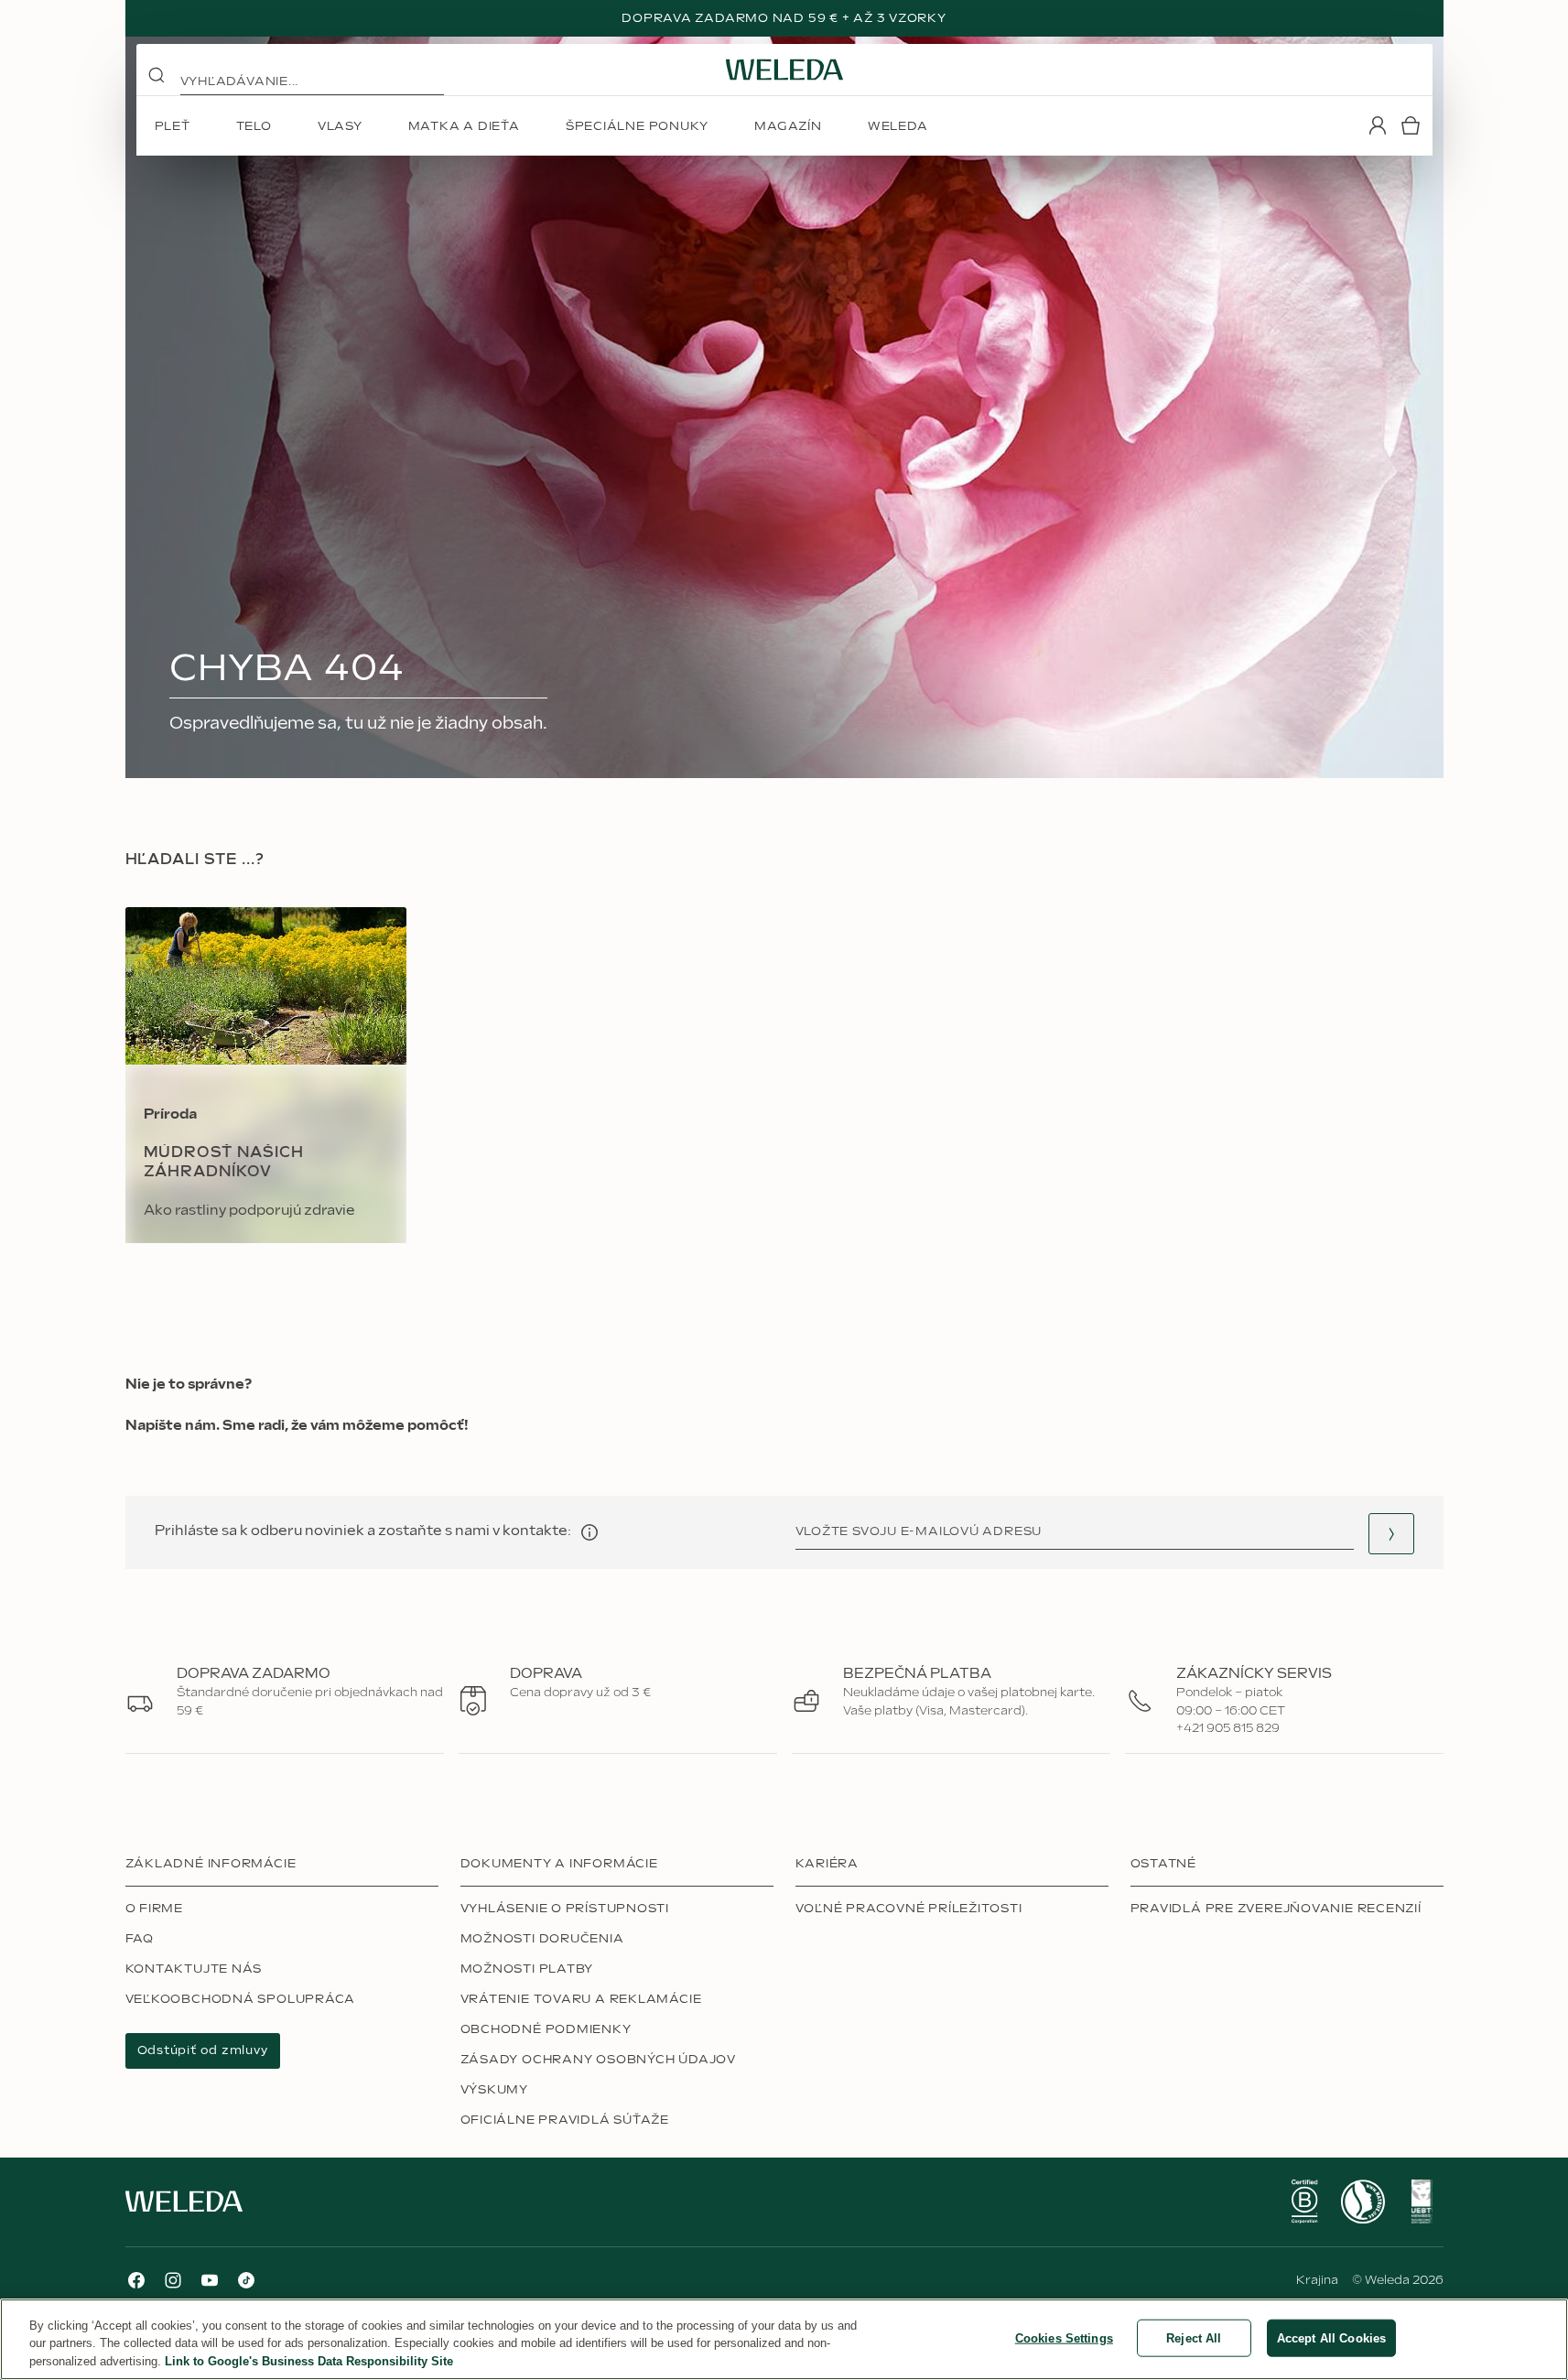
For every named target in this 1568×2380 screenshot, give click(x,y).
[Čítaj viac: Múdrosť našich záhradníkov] (266, 1075)
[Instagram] (173, 2280)
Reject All (1194, 2337)
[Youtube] (210, 2280)
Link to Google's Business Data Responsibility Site (309, 2361)
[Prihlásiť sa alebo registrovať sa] (1378, 125)
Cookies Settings (1064, 2337)
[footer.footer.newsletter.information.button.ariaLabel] (589, 1532)
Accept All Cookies (1331, 2337)
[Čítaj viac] (1304, 2201)
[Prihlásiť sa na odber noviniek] (1391, 1534)
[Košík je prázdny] (1411, 125)
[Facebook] (136, 2280)
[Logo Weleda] (784, 70)
